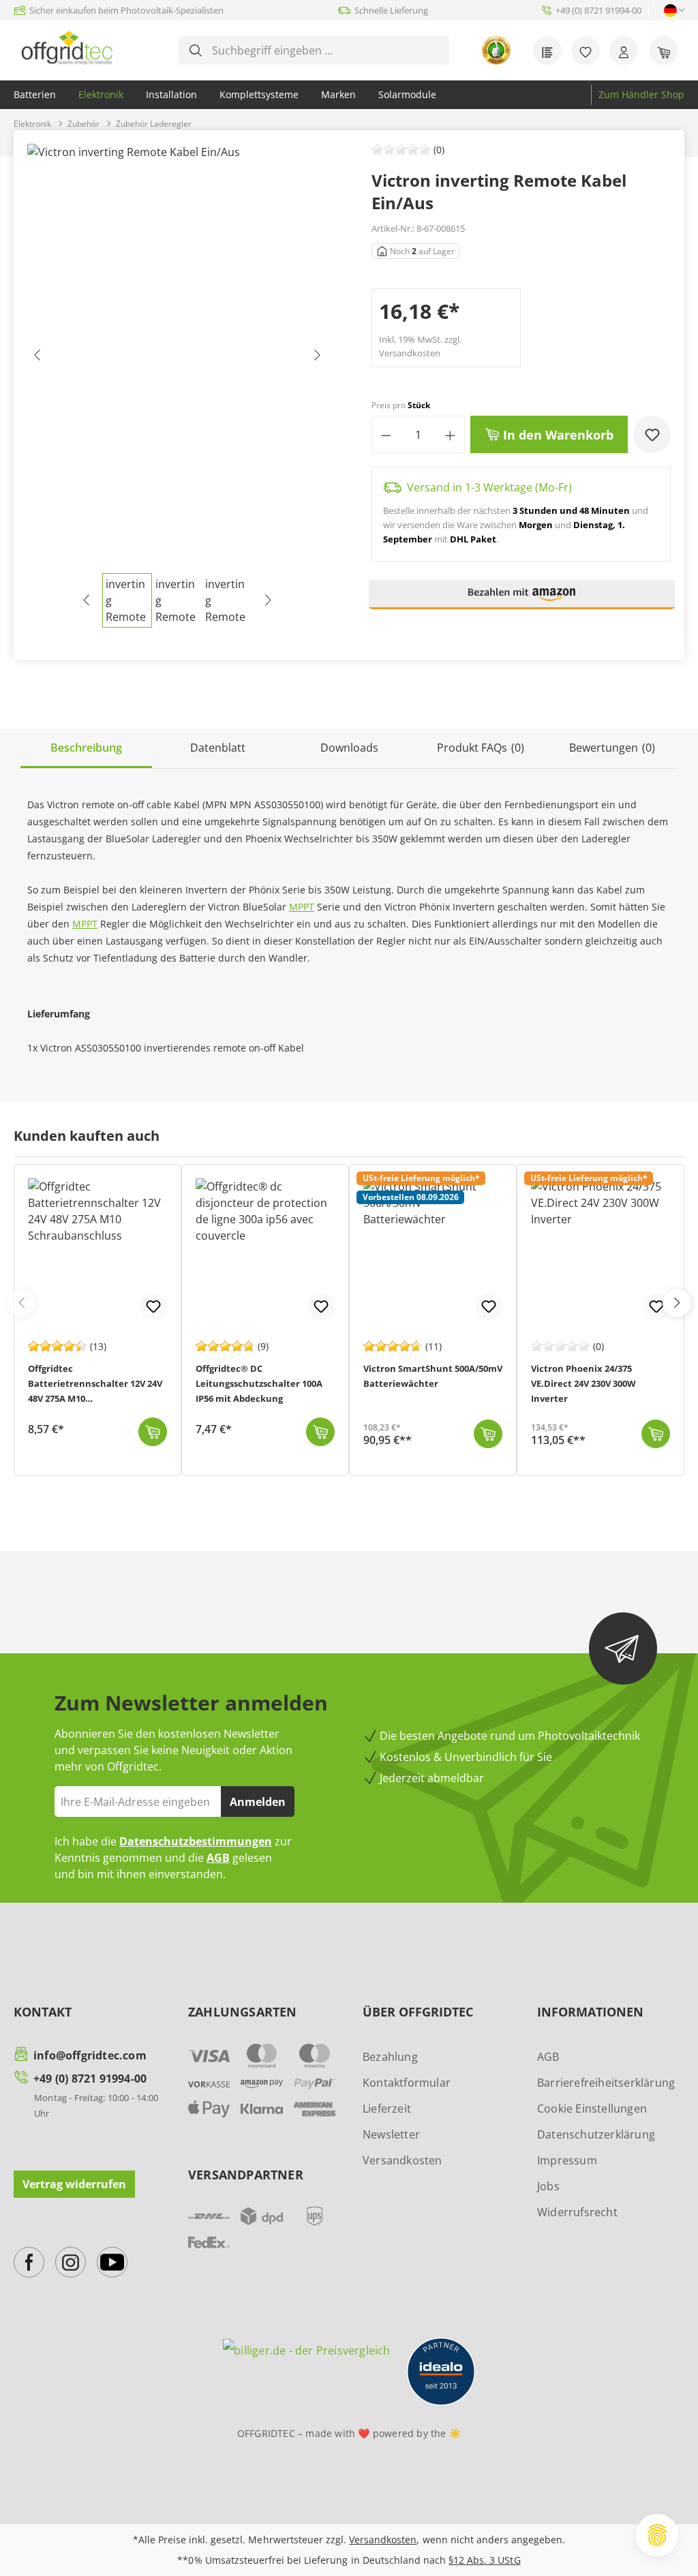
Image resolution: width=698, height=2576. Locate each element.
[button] (522, 600)
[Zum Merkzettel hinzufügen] (652, 434)
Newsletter (391, 2134)
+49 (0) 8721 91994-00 (90, 2079)
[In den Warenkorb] (153, 1432)
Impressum (567, 2160)
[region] (177, 386)
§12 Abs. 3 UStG (484, 2560)
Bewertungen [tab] (612, 748)
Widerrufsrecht (577, 2212)
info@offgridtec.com (90, 2055)
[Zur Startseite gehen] (67, 48)
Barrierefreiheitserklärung (606, 2083)
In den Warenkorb (557, 435)
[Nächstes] (316, 358)
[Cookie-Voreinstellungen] (657, 2535)
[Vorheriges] (37, 358)
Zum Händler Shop (641, 94)
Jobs (548, 2186)
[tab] (86, 749)
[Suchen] (196, 50)
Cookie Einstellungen (592, 2109)
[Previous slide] (21, 1303)
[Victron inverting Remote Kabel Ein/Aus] (177, 358)
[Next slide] (677, 1303)
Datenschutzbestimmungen (196, 1841)
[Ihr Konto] (624, 50)
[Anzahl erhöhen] (450, 434)
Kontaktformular (407, 2083)
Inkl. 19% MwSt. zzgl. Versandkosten (420, 346)
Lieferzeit (387, 2109)
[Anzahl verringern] (386, 434)
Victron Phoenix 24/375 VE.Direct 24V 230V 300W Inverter (583, 1383)
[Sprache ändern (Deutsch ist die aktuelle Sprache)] (670, 11)
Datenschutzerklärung (596, 2134)
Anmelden (258, 1802)
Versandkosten (403, 2160)
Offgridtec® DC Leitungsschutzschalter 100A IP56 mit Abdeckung (259, 1383)
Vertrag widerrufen (74, 2184)
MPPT (302, 907)
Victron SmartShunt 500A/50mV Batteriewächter (433, 1376)
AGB (218, 1858)
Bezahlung (390, 2057)
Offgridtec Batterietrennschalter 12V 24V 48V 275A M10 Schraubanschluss (95, 1385)
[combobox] (324, 50)
